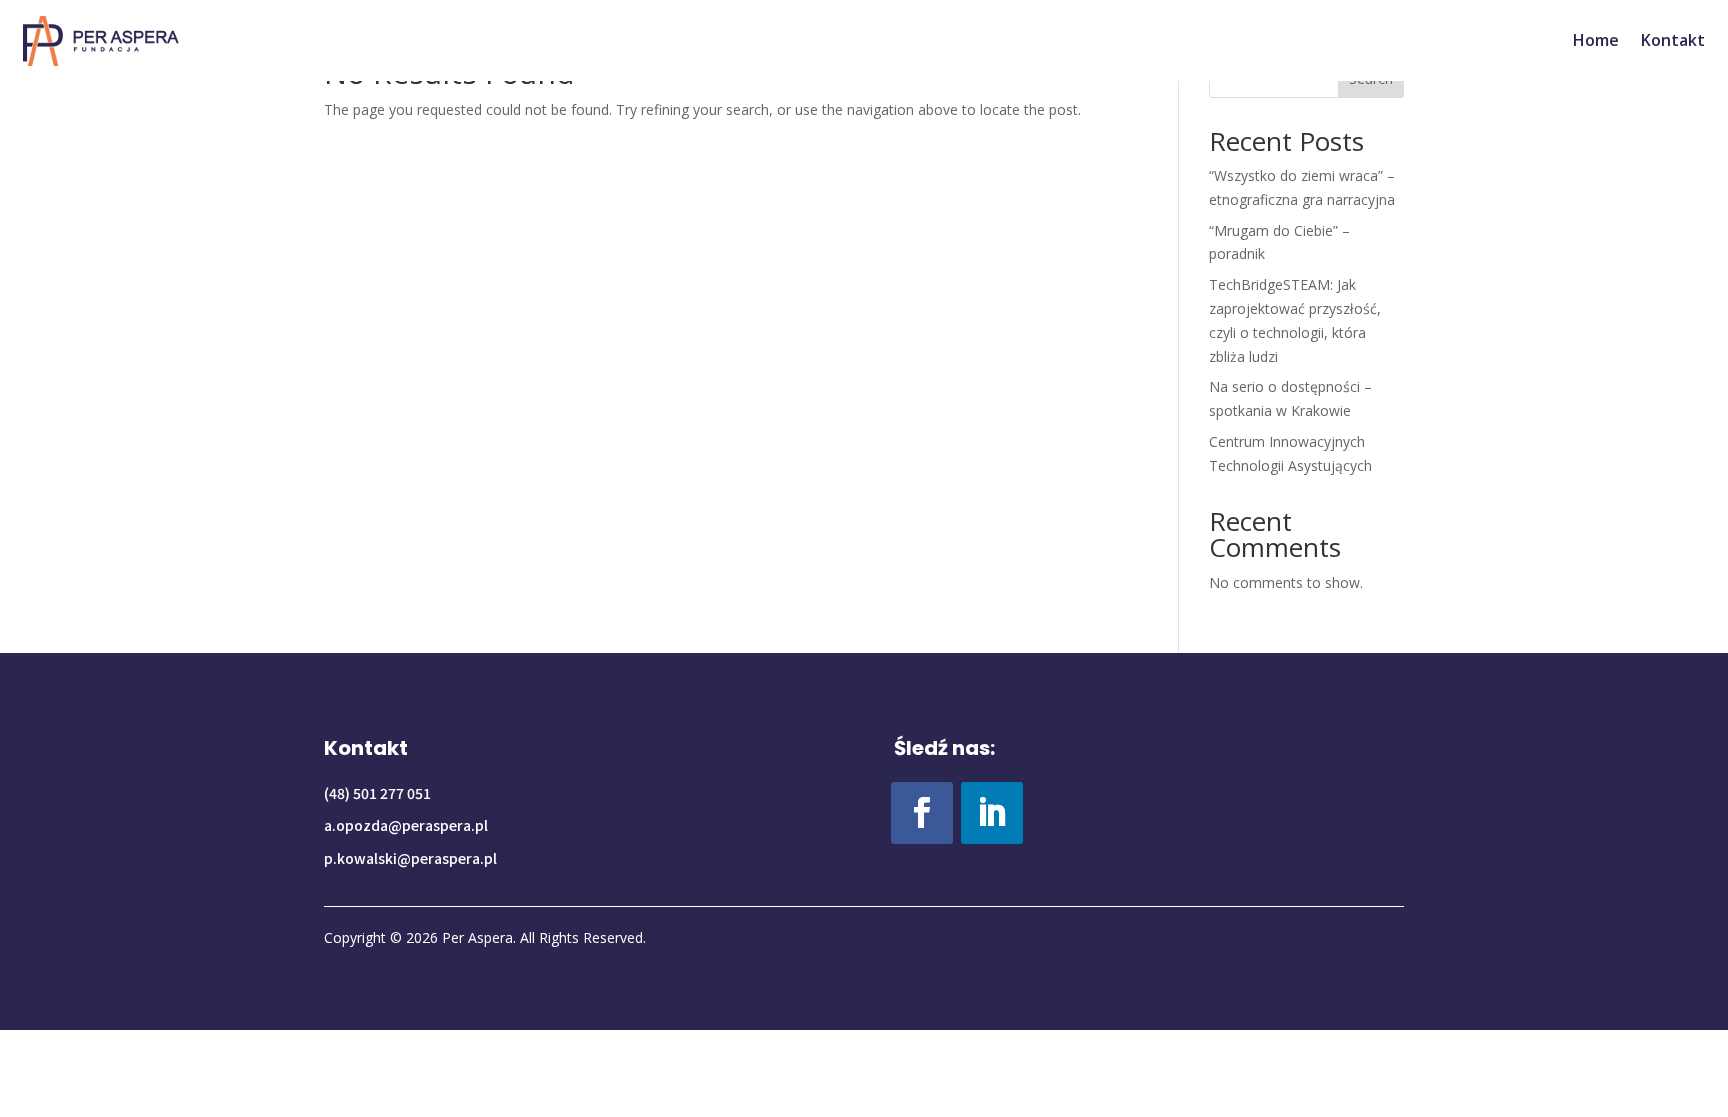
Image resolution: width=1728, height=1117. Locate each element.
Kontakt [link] (1673, 40)
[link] (101, 41)
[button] (922, 813)
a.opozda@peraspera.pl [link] (406, 825)
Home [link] (1596, 40)
